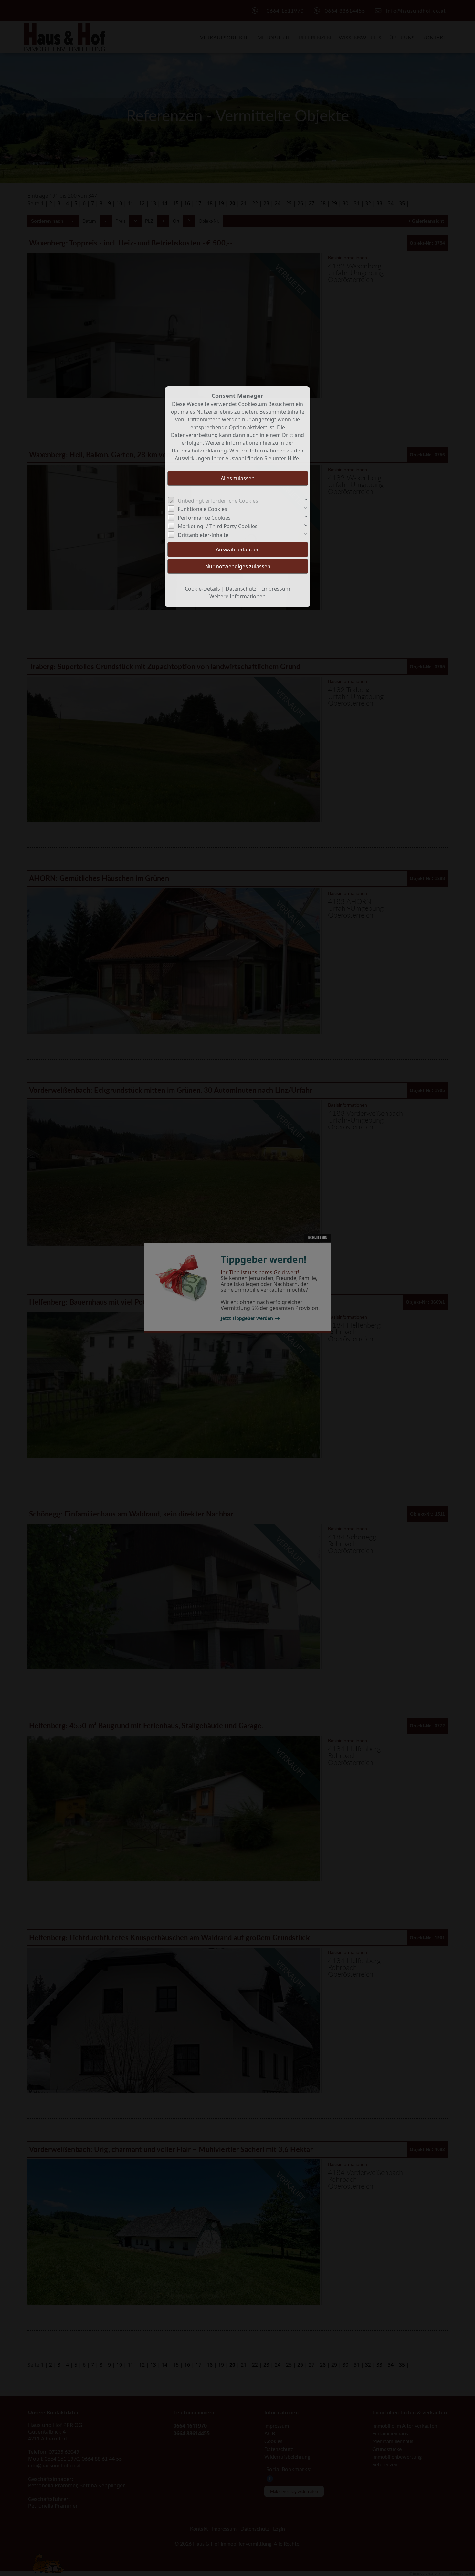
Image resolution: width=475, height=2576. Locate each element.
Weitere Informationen (238, 596)
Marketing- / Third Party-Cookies (218, 526)
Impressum (276, 589)
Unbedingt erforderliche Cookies (218, 501)
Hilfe (293, 458)
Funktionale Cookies (202, 509)
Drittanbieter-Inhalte (203, 535)
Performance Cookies (204, 518)
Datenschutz (241, 589)
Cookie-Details (202, 589)
